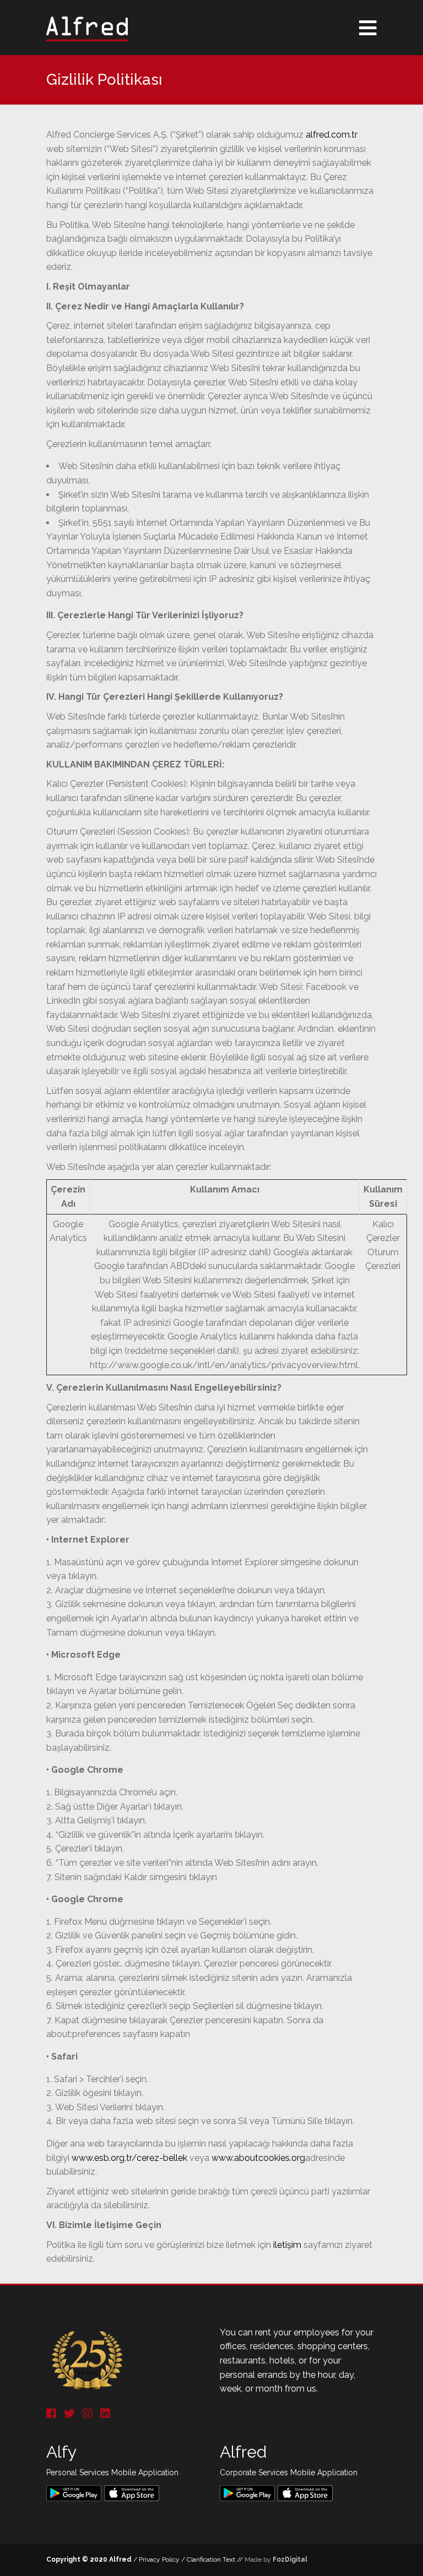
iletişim (287, 2245)
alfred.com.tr (332, 135)
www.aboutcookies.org (258, 2158)
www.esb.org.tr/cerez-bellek (129, 2158)
